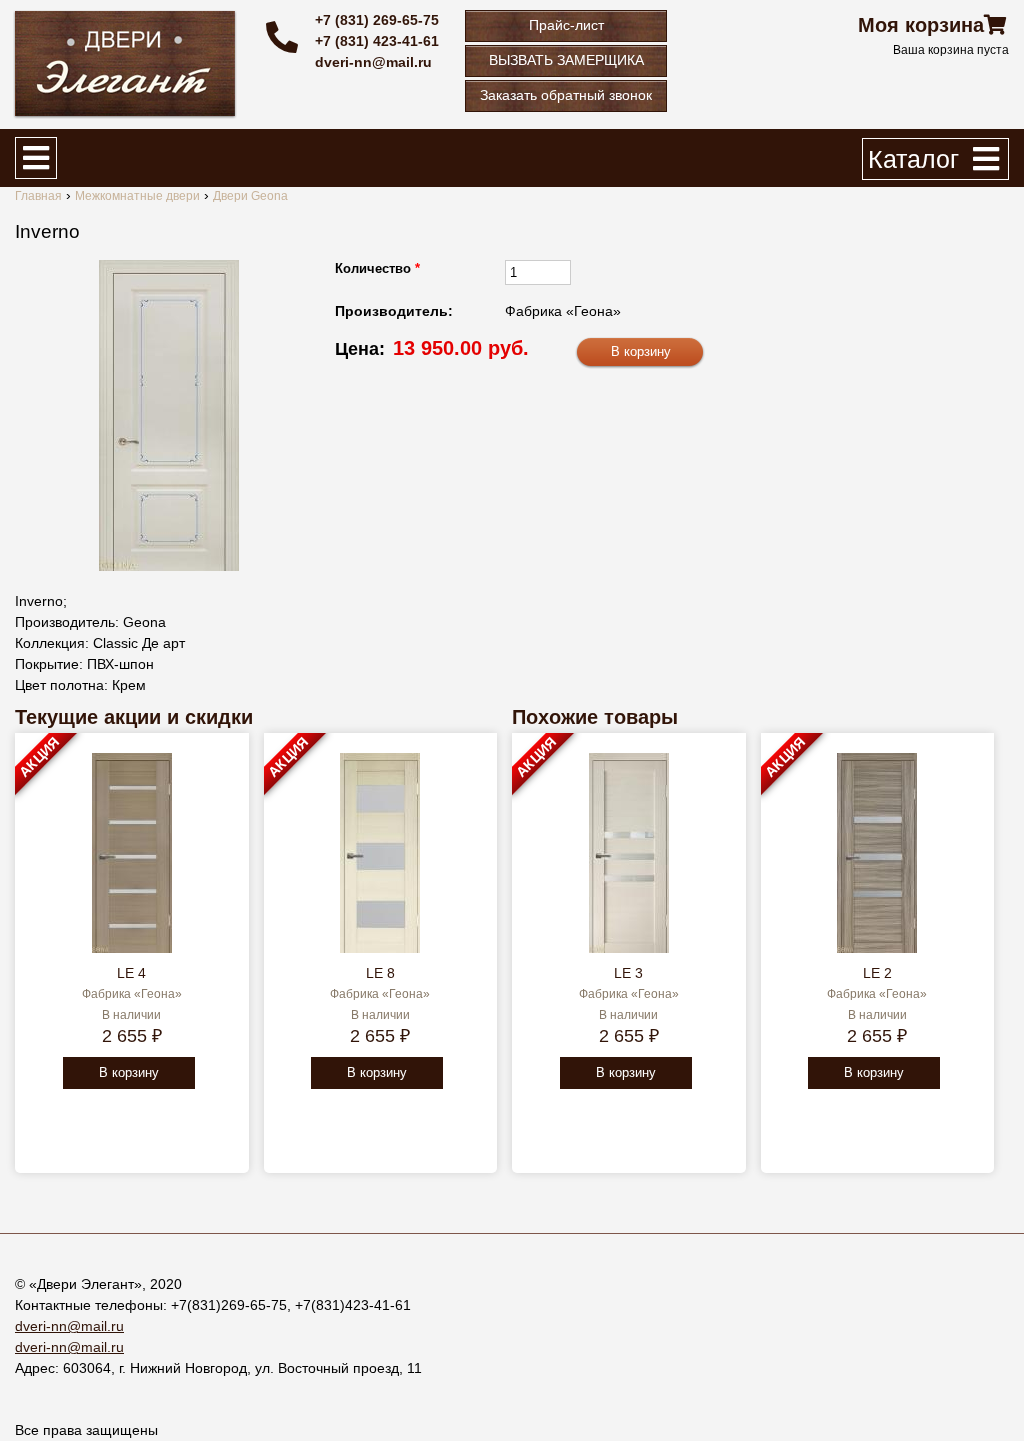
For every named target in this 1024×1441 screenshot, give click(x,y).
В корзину (129, 1072)
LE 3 (628, 973)
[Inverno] (169, 415)
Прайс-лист (566, 25)
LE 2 (877, 973)
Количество (377, 268)
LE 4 (131, 973)
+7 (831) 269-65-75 (377, 20)
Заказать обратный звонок (566, 95)
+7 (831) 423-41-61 (377, 41)
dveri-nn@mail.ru (373, 62)
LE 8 (380, 973)
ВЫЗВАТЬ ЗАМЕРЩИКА (566, 60)
